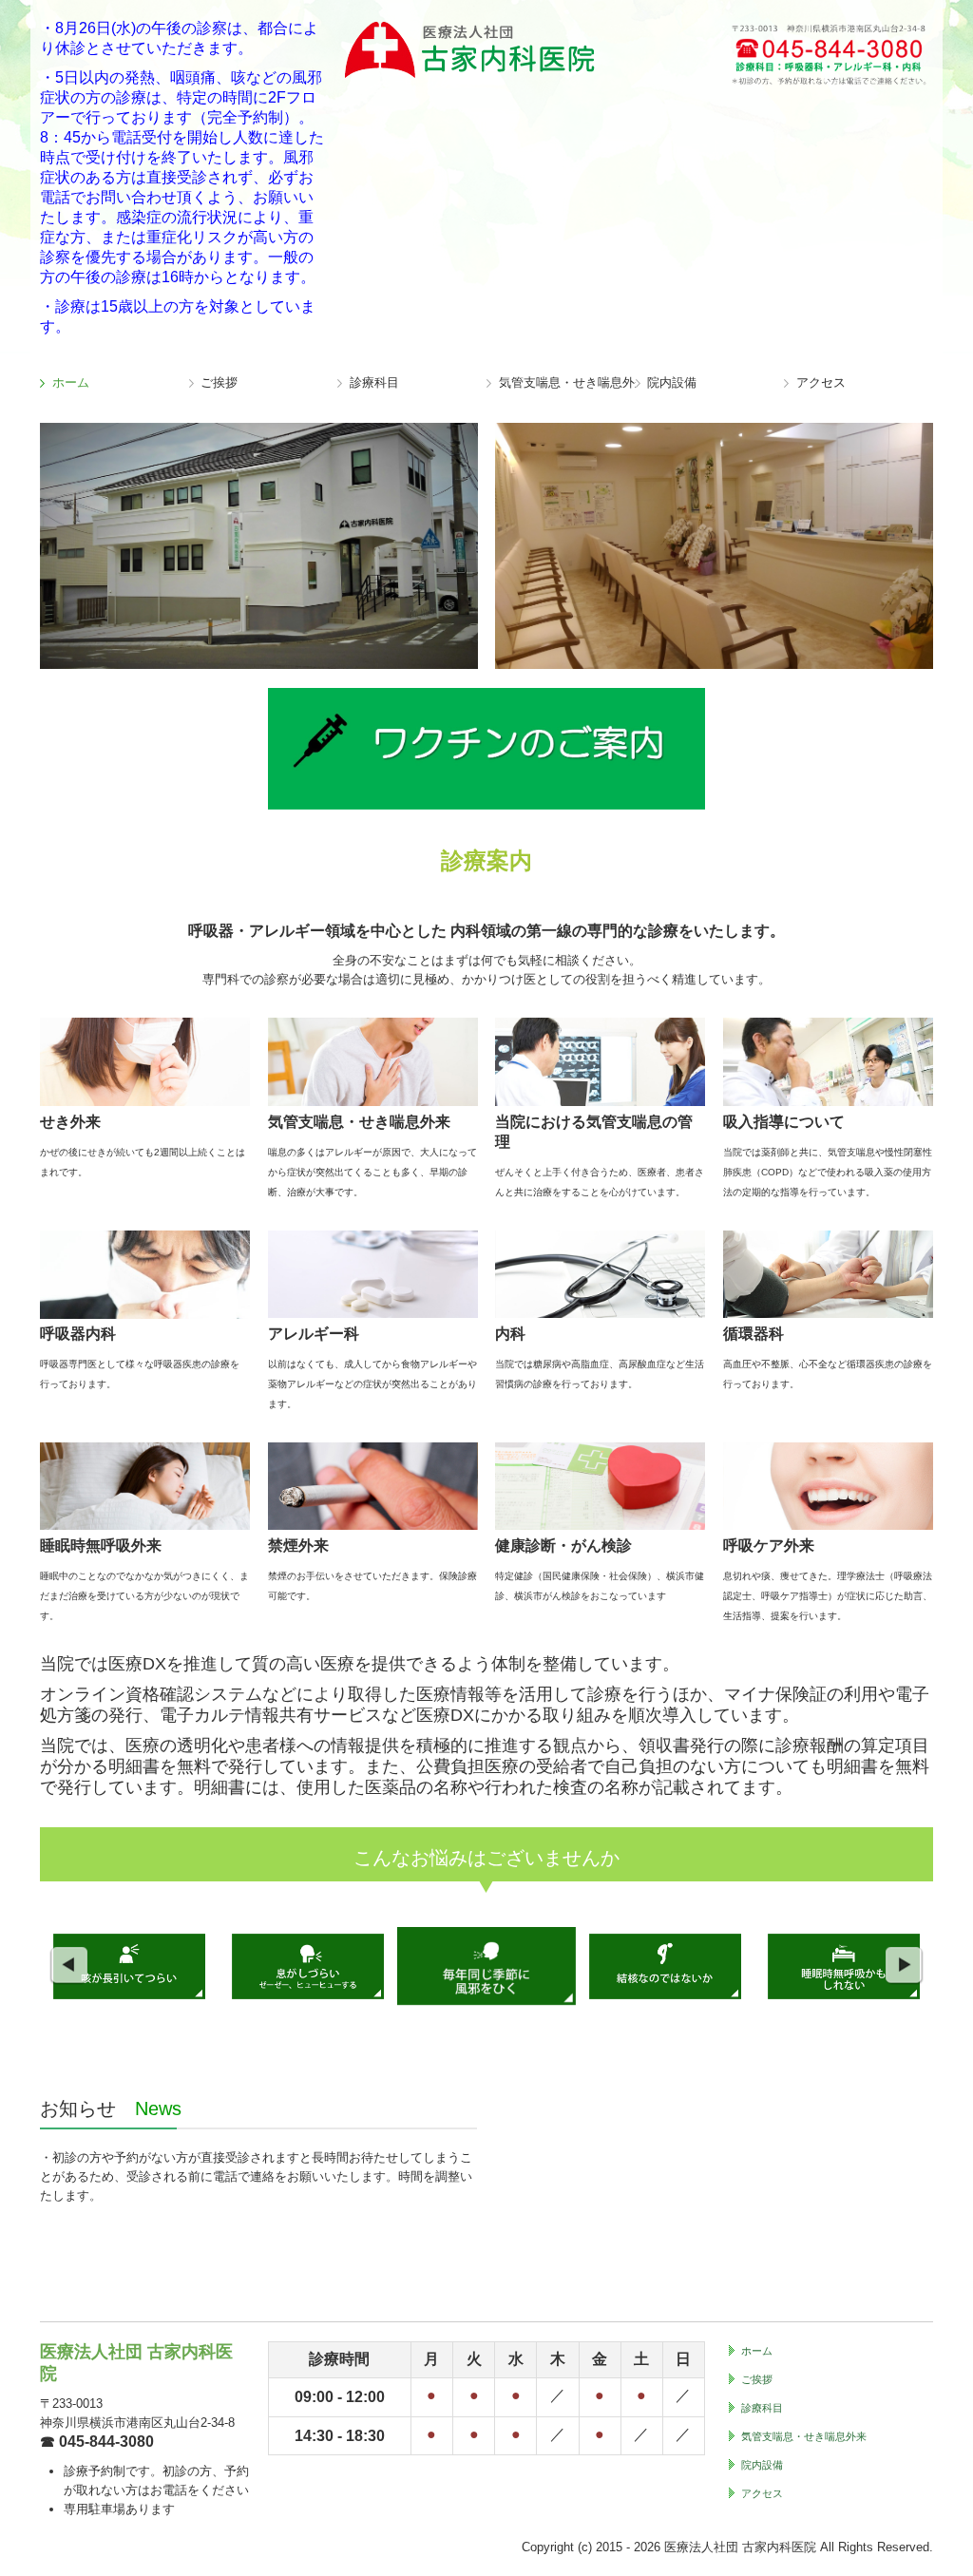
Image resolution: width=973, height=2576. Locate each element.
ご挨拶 (219, 382)
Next (905, 1966)
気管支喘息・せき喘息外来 (567, 382)
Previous (68, 1966)
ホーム (71, 382)
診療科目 (374, 382)
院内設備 (672, 382)
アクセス (821, 382)
